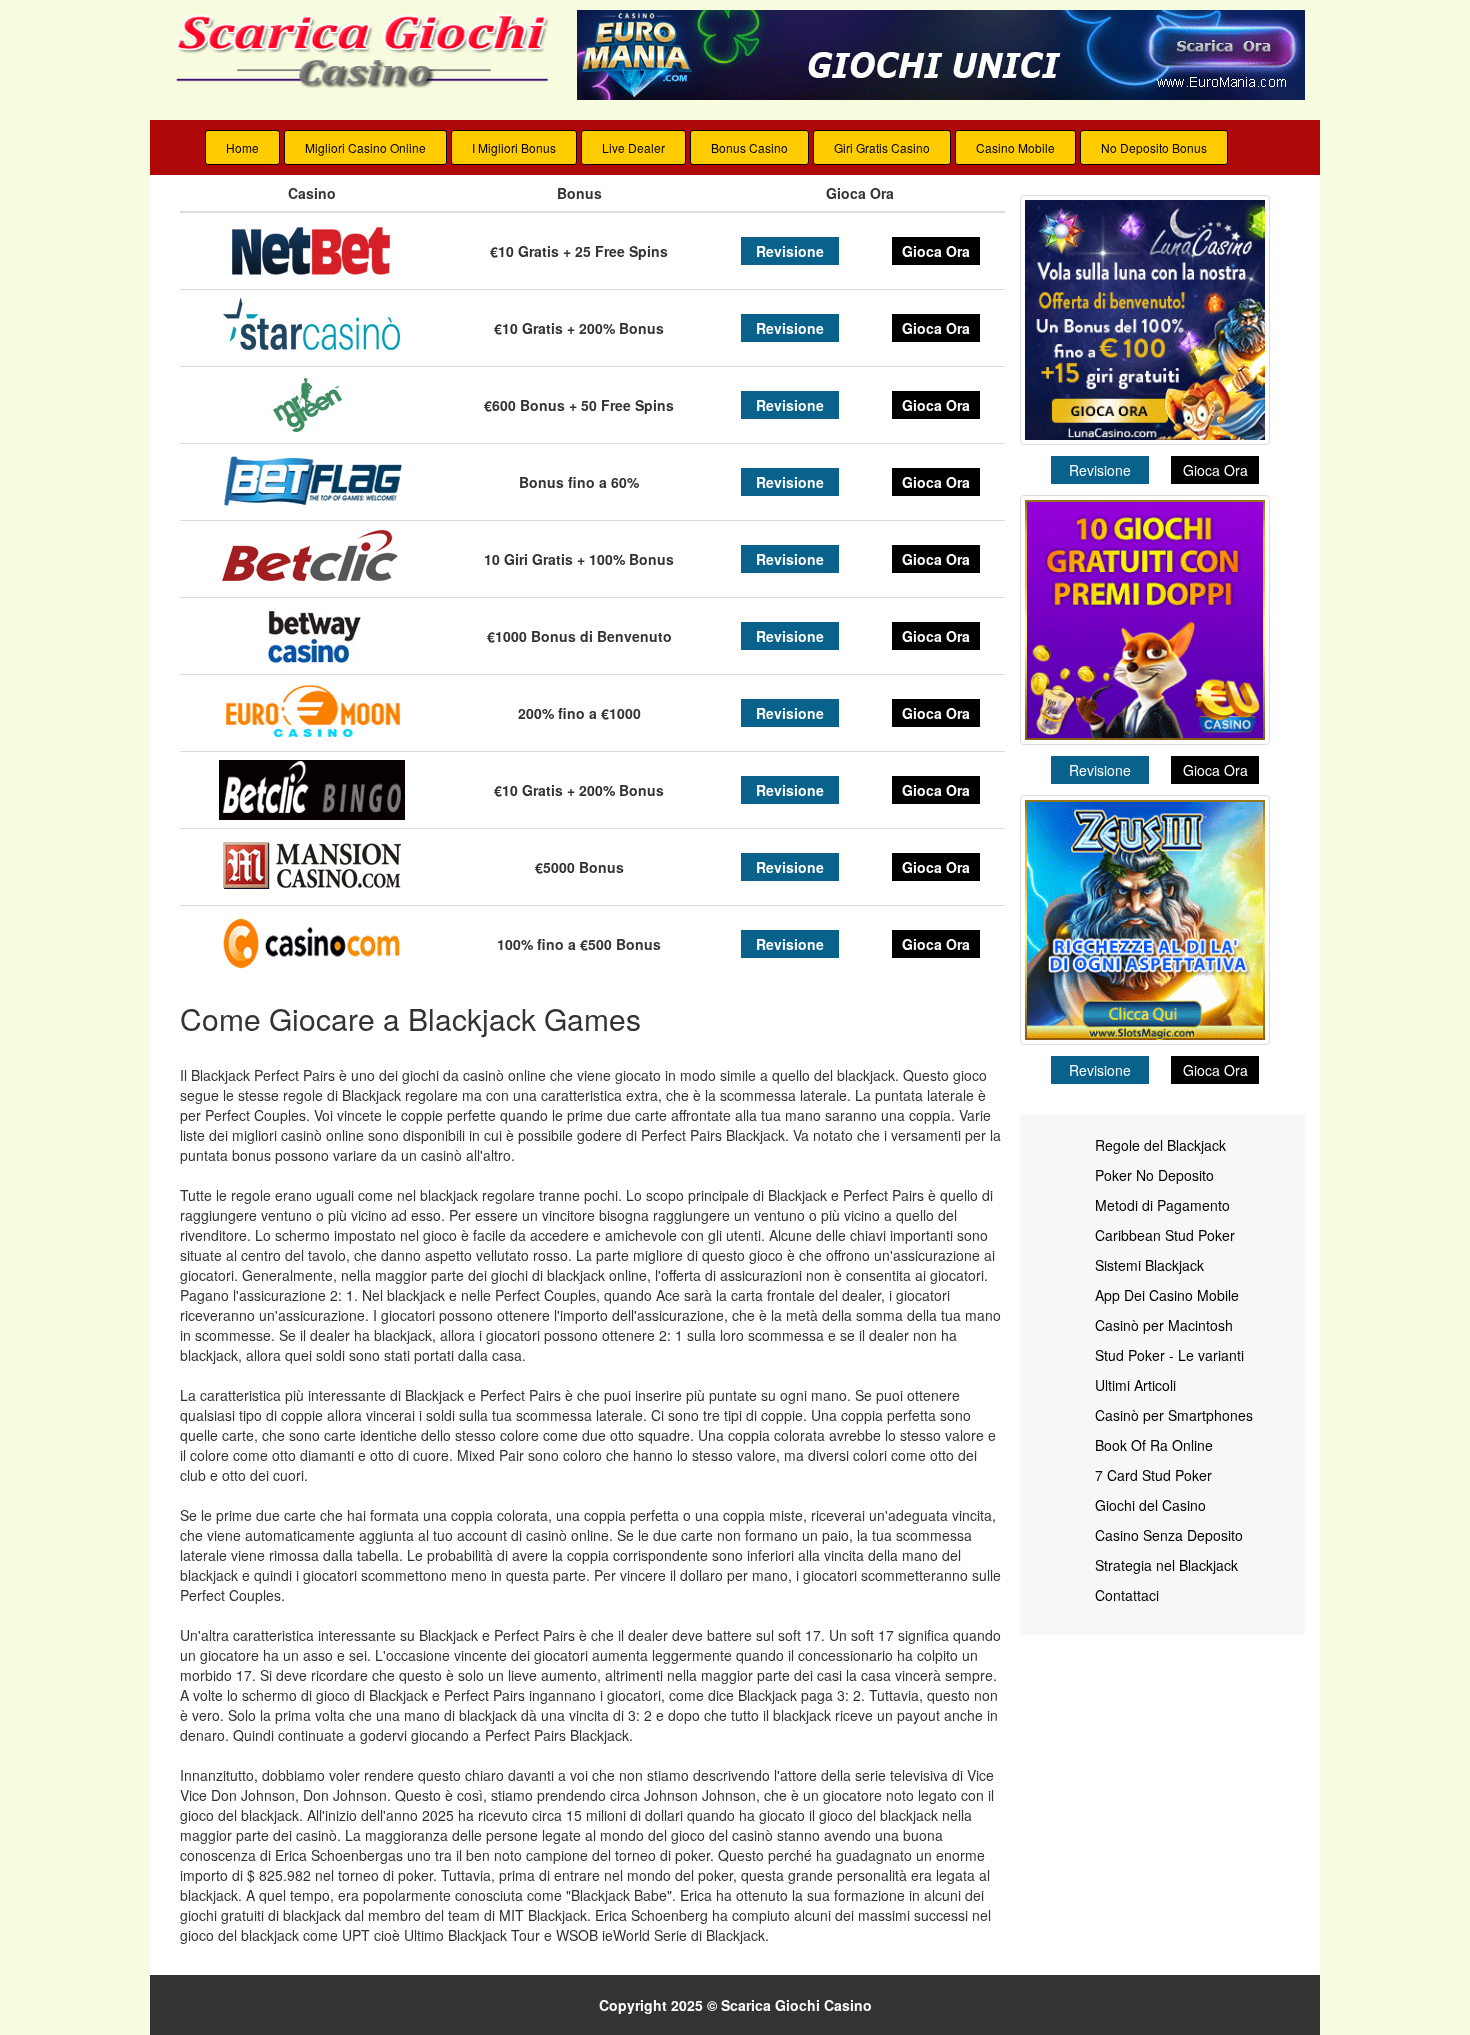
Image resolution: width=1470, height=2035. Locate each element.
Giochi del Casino (1150, 1505)
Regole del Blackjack (1160, 1145)
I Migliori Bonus (514, 147)
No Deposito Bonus (1154, 147)
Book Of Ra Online (1154, 1445)
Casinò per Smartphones (1174, 1415)
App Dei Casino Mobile (1167, 1295)
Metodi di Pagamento (1162, 1205)
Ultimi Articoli (1135, 1385)
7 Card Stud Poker (1153, 1475)
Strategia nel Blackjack (1166, 1565)
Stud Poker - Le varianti (1169, 1355)
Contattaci (1127, 1595)
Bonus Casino (749, 147)
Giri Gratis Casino (882, 147)
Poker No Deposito (1154, 1175)
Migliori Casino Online (365, 147)
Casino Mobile (1015, 147)
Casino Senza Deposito (1169, 1535)
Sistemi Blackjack (1149, 1265)
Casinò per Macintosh (1164, 1325)
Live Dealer (633, 147)
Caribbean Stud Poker (1165, 1235)
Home (242, 147)
